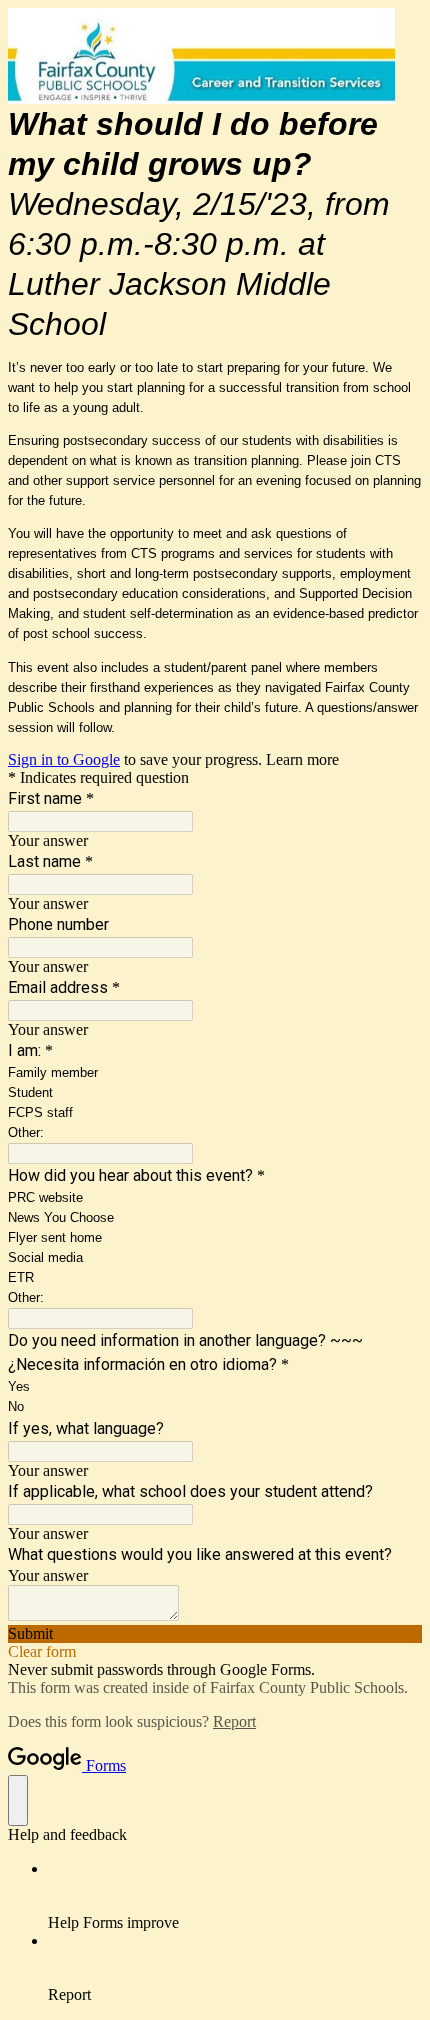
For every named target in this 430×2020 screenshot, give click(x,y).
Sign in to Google (64, 759)
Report (234, 1721)
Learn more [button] (302, 759)
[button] (215, 1634)
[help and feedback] (18, 1800)
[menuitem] (235, 1896)
